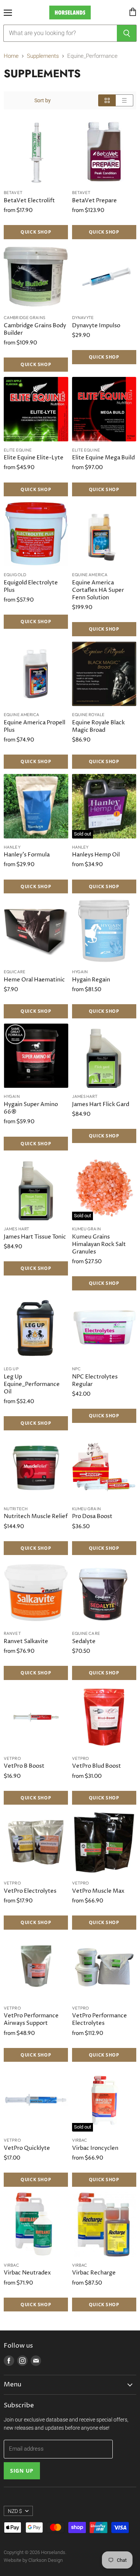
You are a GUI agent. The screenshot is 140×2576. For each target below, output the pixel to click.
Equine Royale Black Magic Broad (98, 726)
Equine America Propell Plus (35, 726)
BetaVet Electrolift (29, 201)
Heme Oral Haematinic (34, 980)
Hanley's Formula (27, 855)
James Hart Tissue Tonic (35, 1237)
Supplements (43, 56)
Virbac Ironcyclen (95, 2148)
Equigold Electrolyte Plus (31, 586)
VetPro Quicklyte (27, 2148)
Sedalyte (84, 1641)
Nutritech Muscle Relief (36, 1516)
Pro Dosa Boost (92, 1516)
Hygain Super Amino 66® (31, 1108)
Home (11, 56)
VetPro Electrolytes (30, 1891)
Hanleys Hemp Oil (96, 855)
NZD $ (15, 2511)
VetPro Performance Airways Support (31, 2019)
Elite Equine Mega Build (103, 458)
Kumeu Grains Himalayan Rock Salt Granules (99, 1244)
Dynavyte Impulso (96, 326)
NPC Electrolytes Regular (95, 1381)
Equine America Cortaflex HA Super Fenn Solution (98, 590)
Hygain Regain (91, 980)
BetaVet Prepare (94, 201)
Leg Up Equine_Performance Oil (32, 1384)
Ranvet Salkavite (26, 1641)
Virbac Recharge (94, 2273)
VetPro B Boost (24, 1766)
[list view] (125, 100)
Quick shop (36, 232)
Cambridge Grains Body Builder (35, 329)
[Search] (127, 33)
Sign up (22, 2471)
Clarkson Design (46, 2560)
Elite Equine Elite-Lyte (34, 458)
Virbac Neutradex (27, 2273)
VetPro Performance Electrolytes (99, 2019)
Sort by (43, 100)
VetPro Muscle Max (98, 1891)
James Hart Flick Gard (101, 1104)
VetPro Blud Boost (97, 1766)
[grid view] (107, 100)
